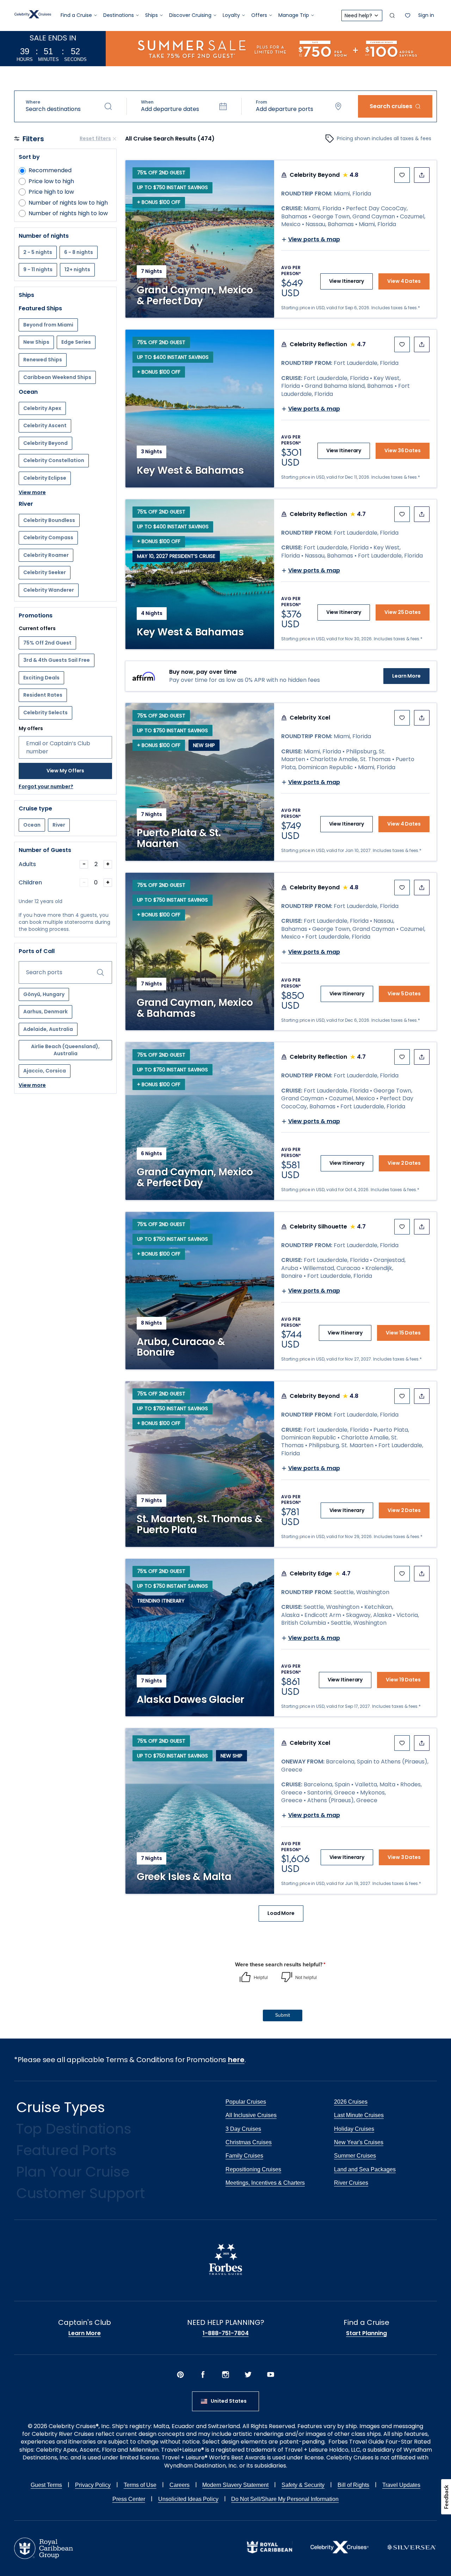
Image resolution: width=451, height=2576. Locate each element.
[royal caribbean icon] (270, 2552)
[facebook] (203, 2376)
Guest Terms (46, 2485)
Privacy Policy (93, 2485)
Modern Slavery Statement (235, 2485)
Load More (281, 1913)
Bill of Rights (353, 2485)
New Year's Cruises (359, 2142)
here (236, 2060)
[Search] (392, 15)
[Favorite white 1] (408, 15)
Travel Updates (401, 2485)
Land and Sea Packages (365, 2169)
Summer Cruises (355, 2156)
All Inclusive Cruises (251, 2115)
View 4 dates (404, 281)
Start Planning (366, 2333)
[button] (69, 106)
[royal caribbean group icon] (44, 2557)
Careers (180, 2485)
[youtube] (271, 2376)
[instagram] (225, 2376)
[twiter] (248, 2376)
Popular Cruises (246, 2102)
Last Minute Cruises (359, 2115)
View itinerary (347, 281)
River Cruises (351, 2183)
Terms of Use (140, 2485)
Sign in (426, 15)
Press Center (129, 2499)
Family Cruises (244, 2156)
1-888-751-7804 (226, 2333)
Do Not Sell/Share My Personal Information (285, 2499)
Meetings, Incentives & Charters (265, 2183)
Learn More (406, 676)
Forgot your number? (46, 787)
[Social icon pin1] (180, 2376)
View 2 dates (404, 1163)
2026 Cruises (351, 2102)
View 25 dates (403, 612)
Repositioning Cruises (253, 2169)
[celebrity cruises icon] (339, 2552)
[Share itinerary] (422, 175)
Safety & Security (303, 2485)
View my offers (66, 771)
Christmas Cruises (249, 2142)
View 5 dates (404, 994)
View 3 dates (404, 1857)
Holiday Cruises (354, 2129)
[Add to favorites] (402, 175)
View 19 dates (403, 1680)
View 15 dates (403, 1333)
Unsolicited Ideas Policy (188, 2499)
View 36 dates (403, 450)
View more (32, 493)
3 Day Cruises (243, 2129)
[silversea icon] (412, 2553)
